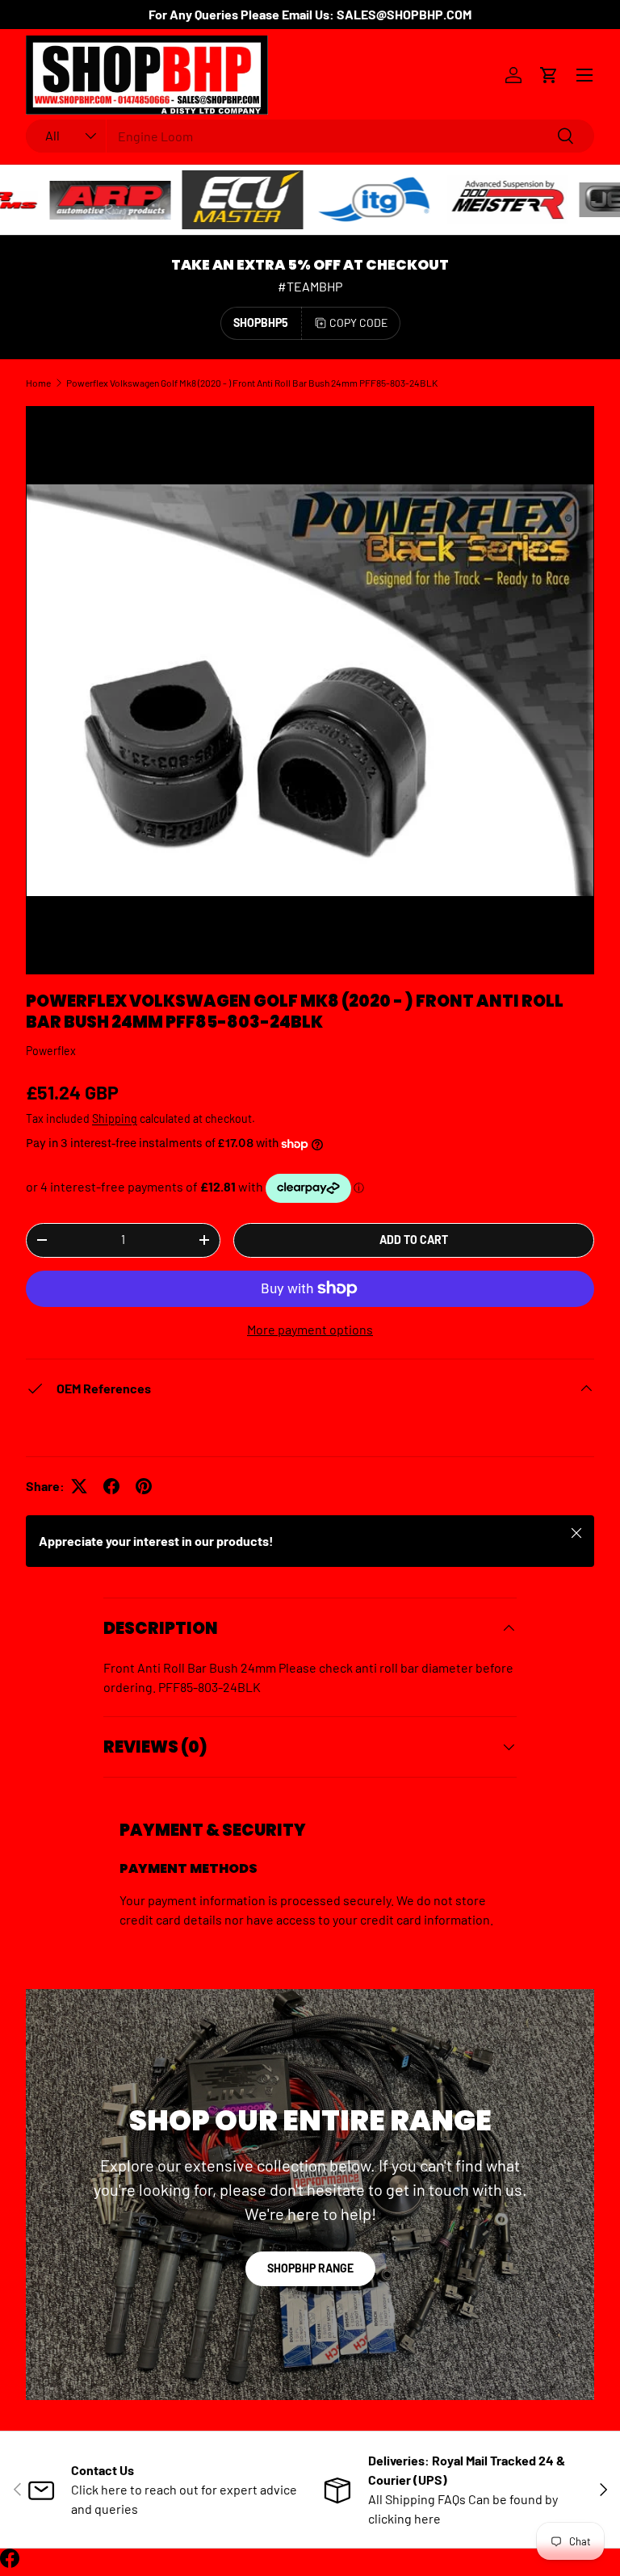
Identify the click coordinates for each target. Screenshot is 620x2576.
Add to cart (414, 1240)
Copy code (358, 323)
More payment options (310, 1329)
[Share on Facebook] (111, 1486)
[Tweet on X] (79, 1486)
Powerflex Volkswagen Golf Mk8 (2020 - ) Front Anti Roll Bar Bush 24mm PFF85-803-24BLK (252, 383)
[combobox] (310, 136)
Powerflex (51, 1051)
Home (38, 383)
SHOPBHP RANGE (310, 2268)
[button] (549, 75)
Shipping (115, 1118)
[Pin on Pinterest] (144, 1486)
